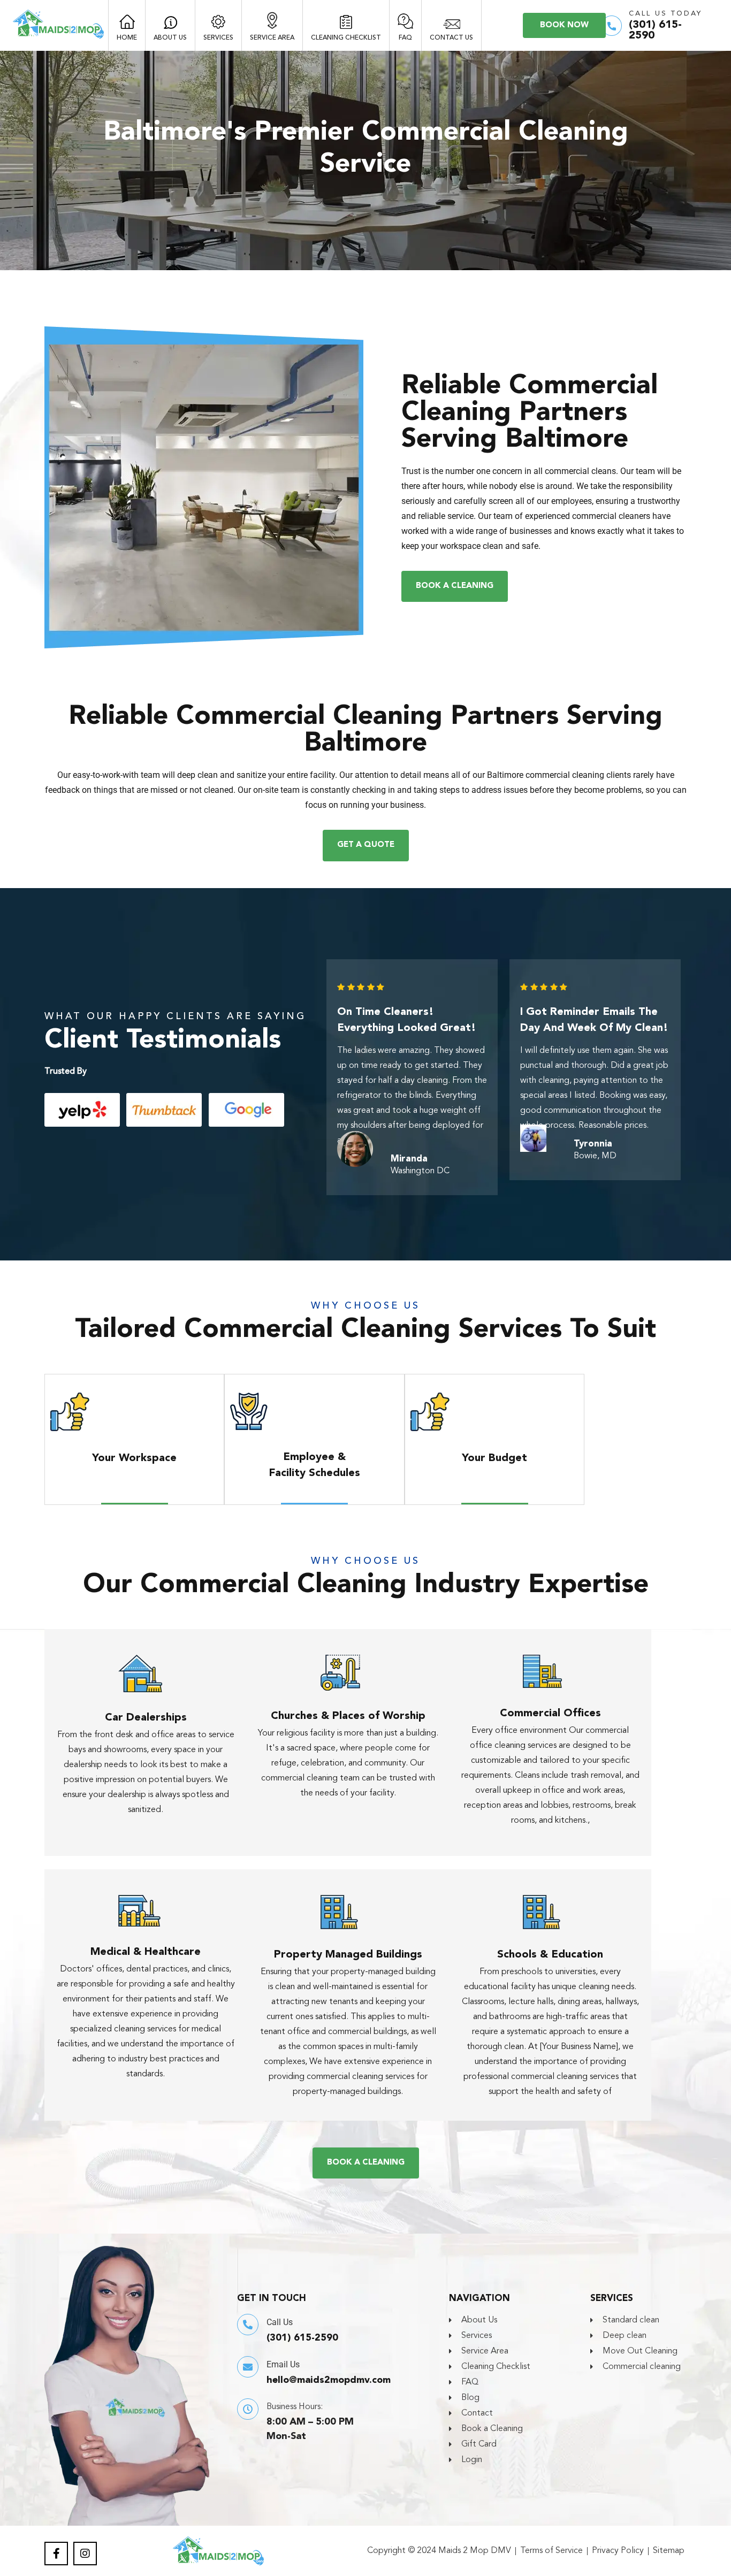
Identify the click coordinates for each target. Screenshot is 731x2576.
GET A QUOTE (366, 845)
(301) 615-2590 (302, 2338)
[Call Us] (248, 2325)
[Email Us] (248, 2367)
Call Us (280, 2322)
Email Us (283, 2364)
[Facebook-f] (56, 2554)
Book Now (564, 25)
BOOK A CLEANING (455, 586)
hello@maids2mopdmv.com (329, 2380)
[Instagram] (85, 2554)
